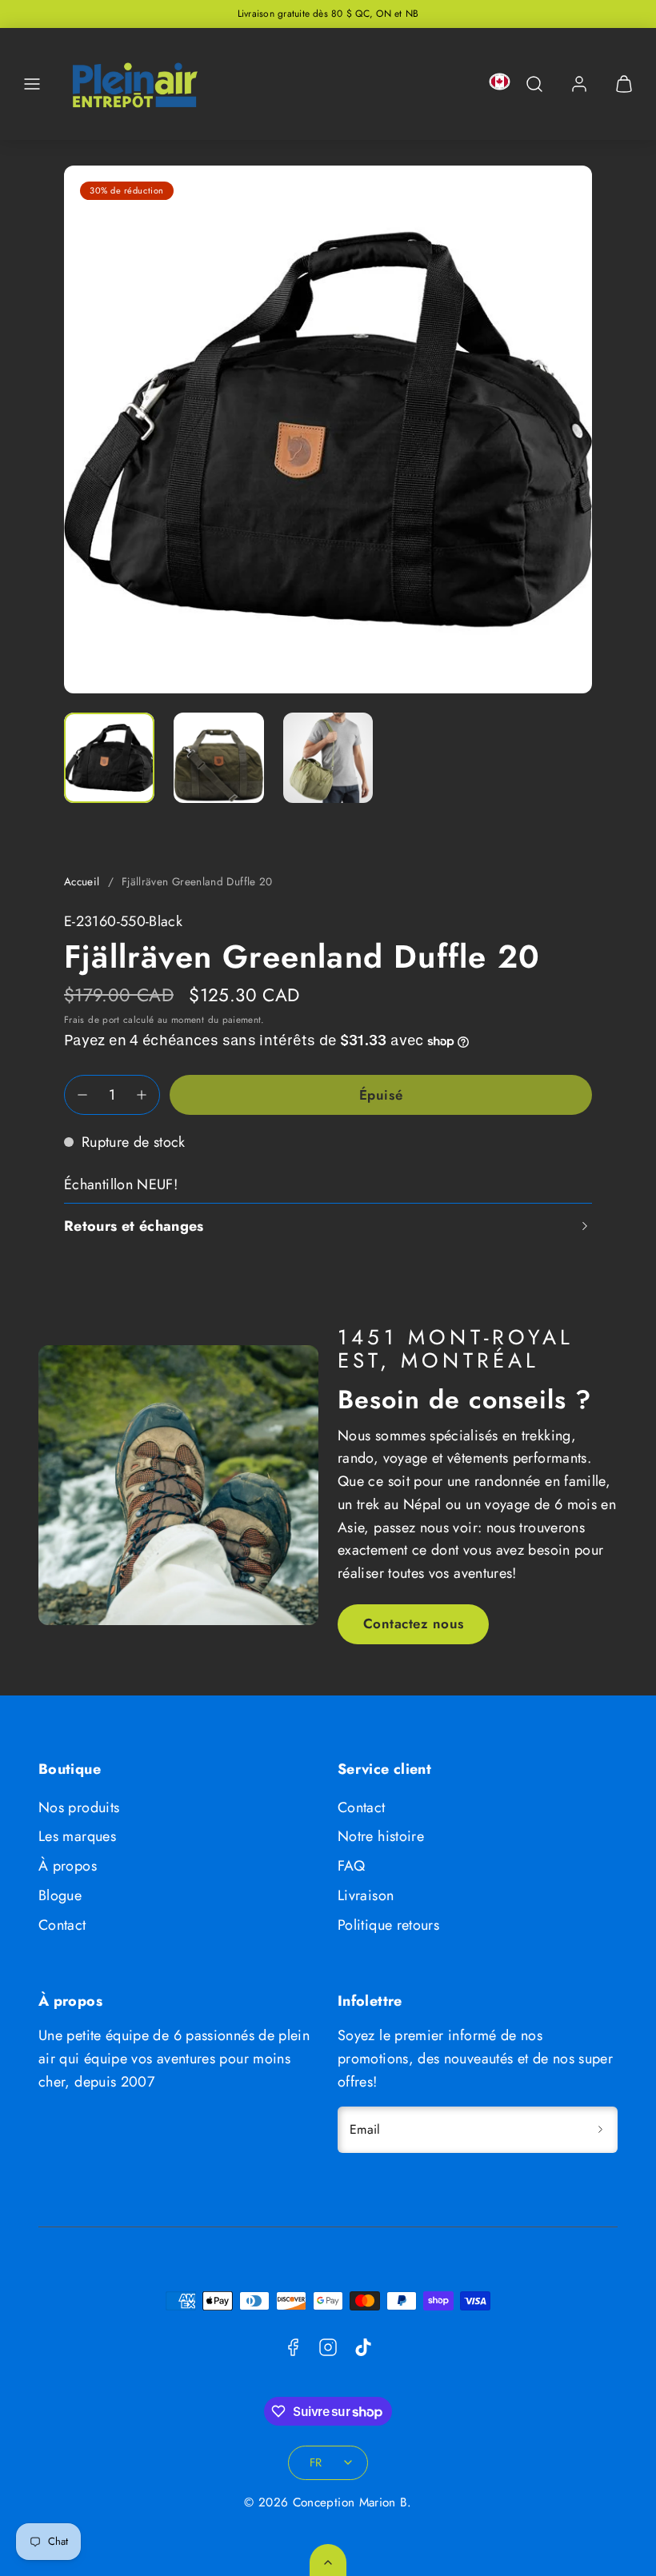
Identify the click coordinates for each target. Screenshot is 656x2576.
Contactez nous (414, 1623)
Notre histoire (381, 1836)
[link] (579, 84)
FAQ (351, 1866)
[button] (32, 84)
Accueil (82, 882)
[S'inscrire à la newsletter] (600, 2130)
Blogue (60, 1895)
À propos (68, 1866)
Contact (62, 1925)
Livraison (366, 1895)
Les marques (77, 1836)
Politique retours (388, 1925)
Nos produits (79, 1807)
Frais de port (92, 1019)
